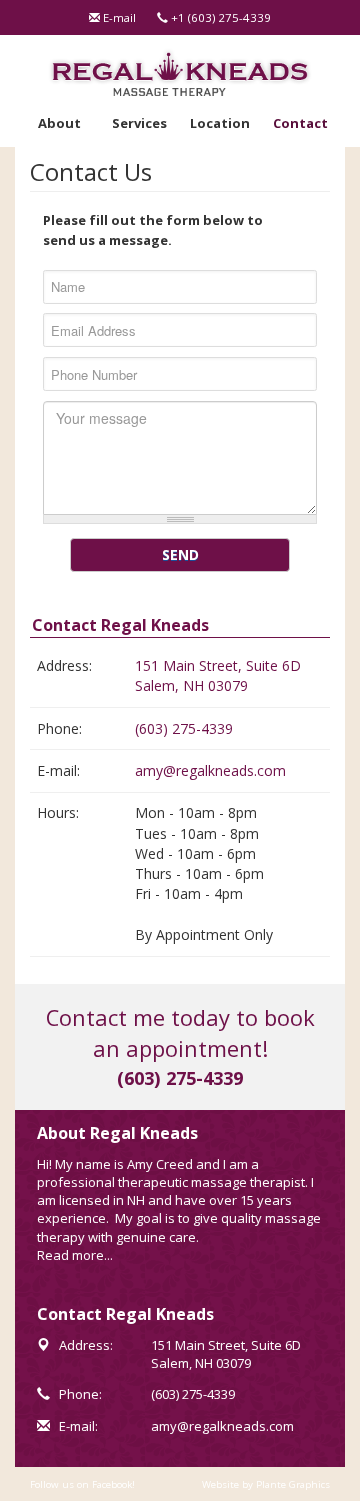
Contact (300, 123)
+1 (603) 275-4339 (219, 17)
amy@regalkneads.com (210, 770)
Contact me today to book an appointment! (180, 1033)
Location (220, 123)
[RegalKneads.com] (180, 72)
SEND (180, 554)
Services (139, 123)
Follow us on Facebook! (82, 1484)
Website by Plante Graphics (266, 1484)
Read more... (75, 1255)
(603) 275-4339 (184, 728)
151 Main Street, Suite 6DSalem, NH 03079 (218, 675)
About (59, 123)
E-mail (118, 17)
